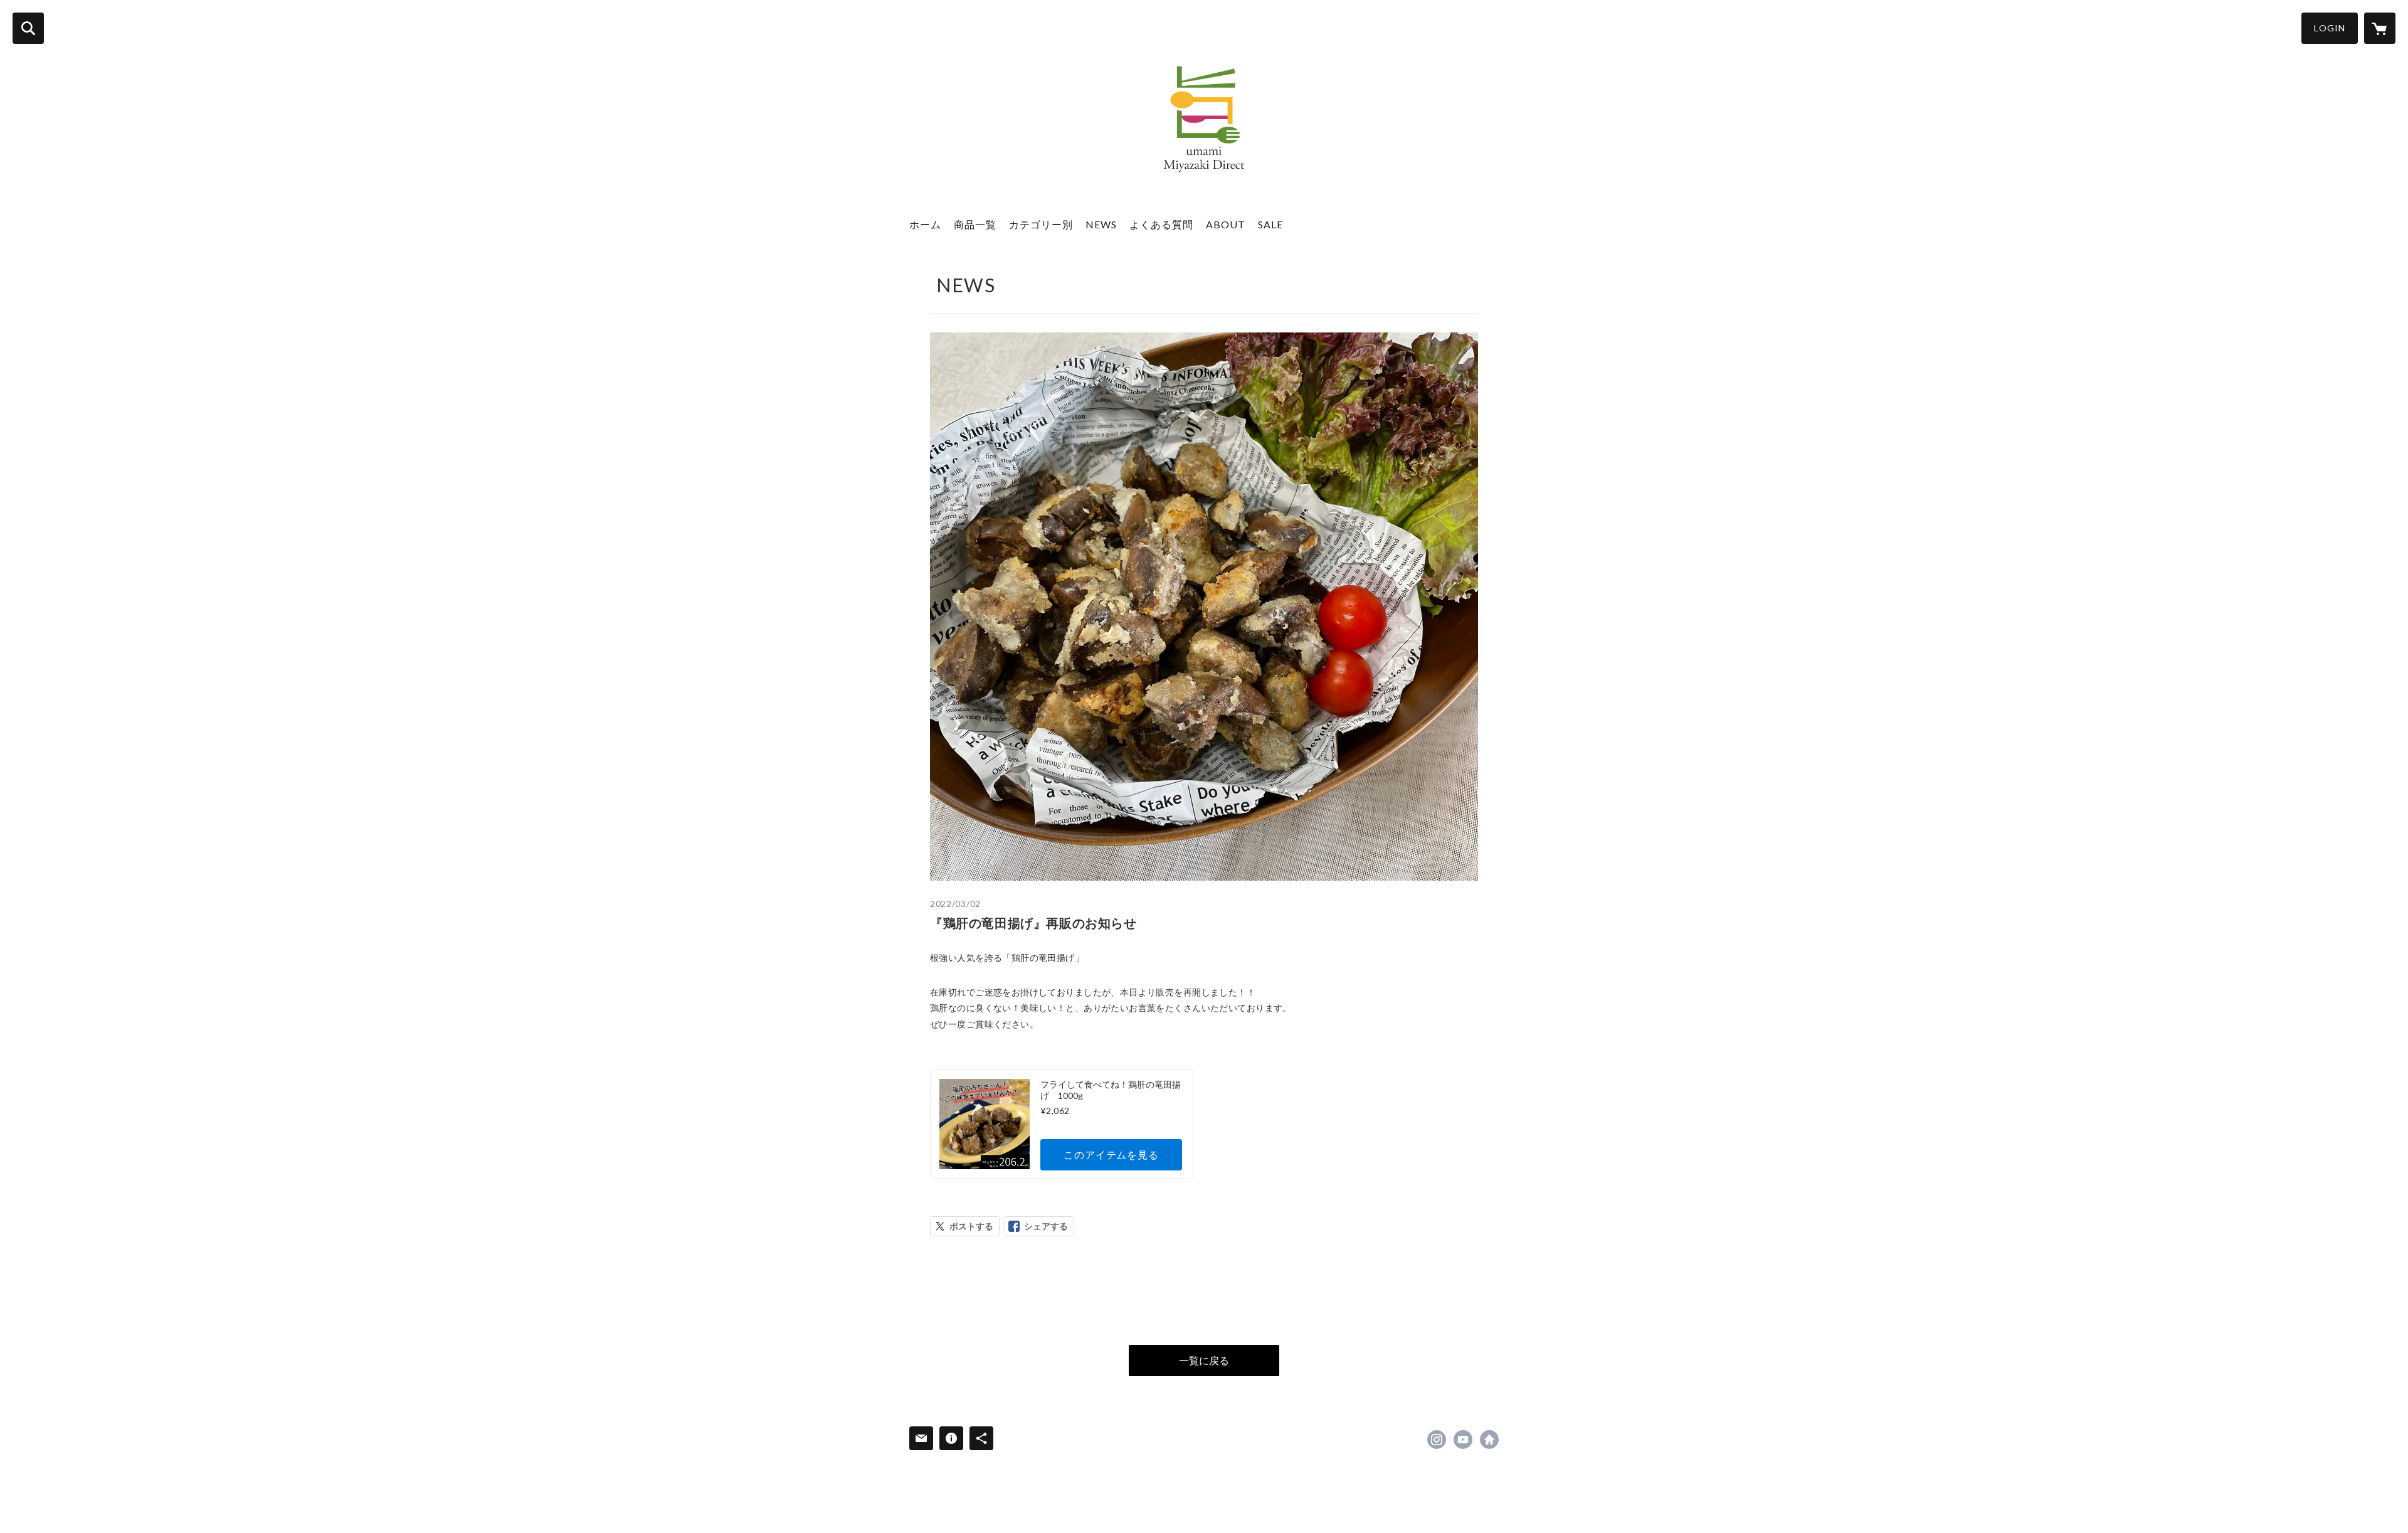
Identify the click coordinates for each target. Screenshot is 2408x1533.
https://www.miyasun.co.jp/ (1489, 1440)
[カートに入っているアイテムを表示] (2380, 28)
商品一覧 (975, 224)
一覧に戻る (1204, 1360)
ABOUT (1226, 224)
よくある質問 (1161, 224)
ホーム (925, 224)
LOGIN (2330, 28)
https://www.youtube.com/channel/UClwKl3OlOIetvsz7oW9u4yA (1463, 1440)
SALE (1270, 224)
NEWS (1101, 224)
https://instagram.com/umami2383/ (1437, 1440)
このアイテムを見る (1111, 1154)
